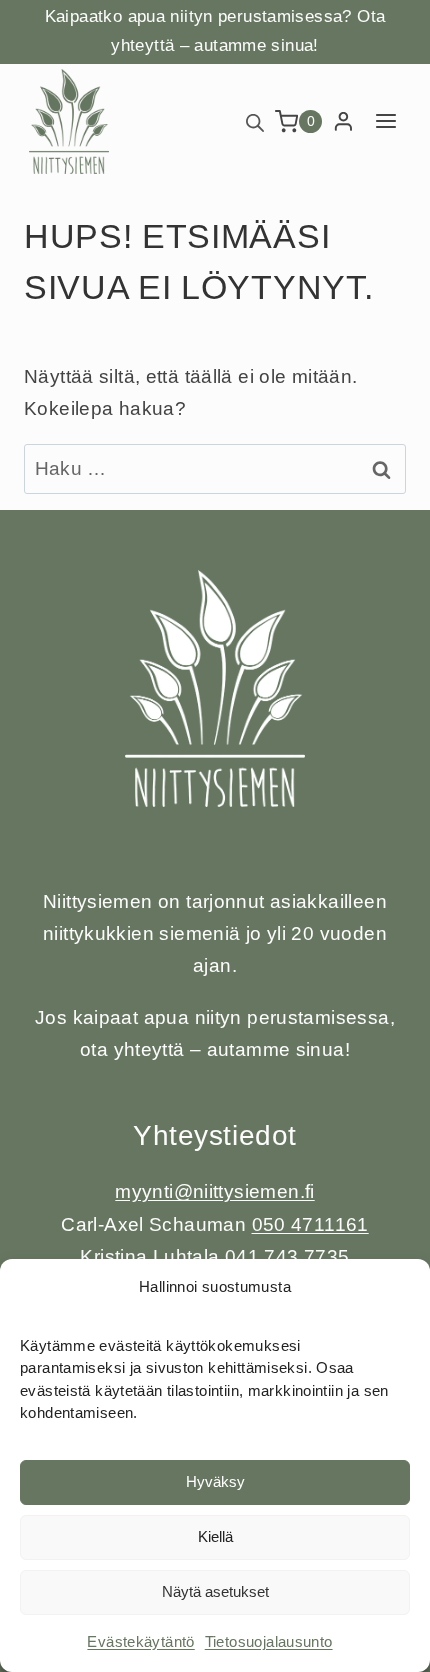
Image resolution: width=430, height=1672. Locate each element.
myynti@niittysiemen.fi (214, 1191)
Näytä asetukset (215, 1591)
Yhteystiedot (215, 1135)
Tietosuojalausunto (269, 1641)
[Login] (343, 122)
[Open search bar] (255, 121)
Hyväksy (215, 1481)
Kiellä (215, 1536)
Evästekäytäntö (140, 1641)
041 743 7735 (287, 1256)
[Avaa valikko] (385, 121)
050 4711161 (310, 1224)
